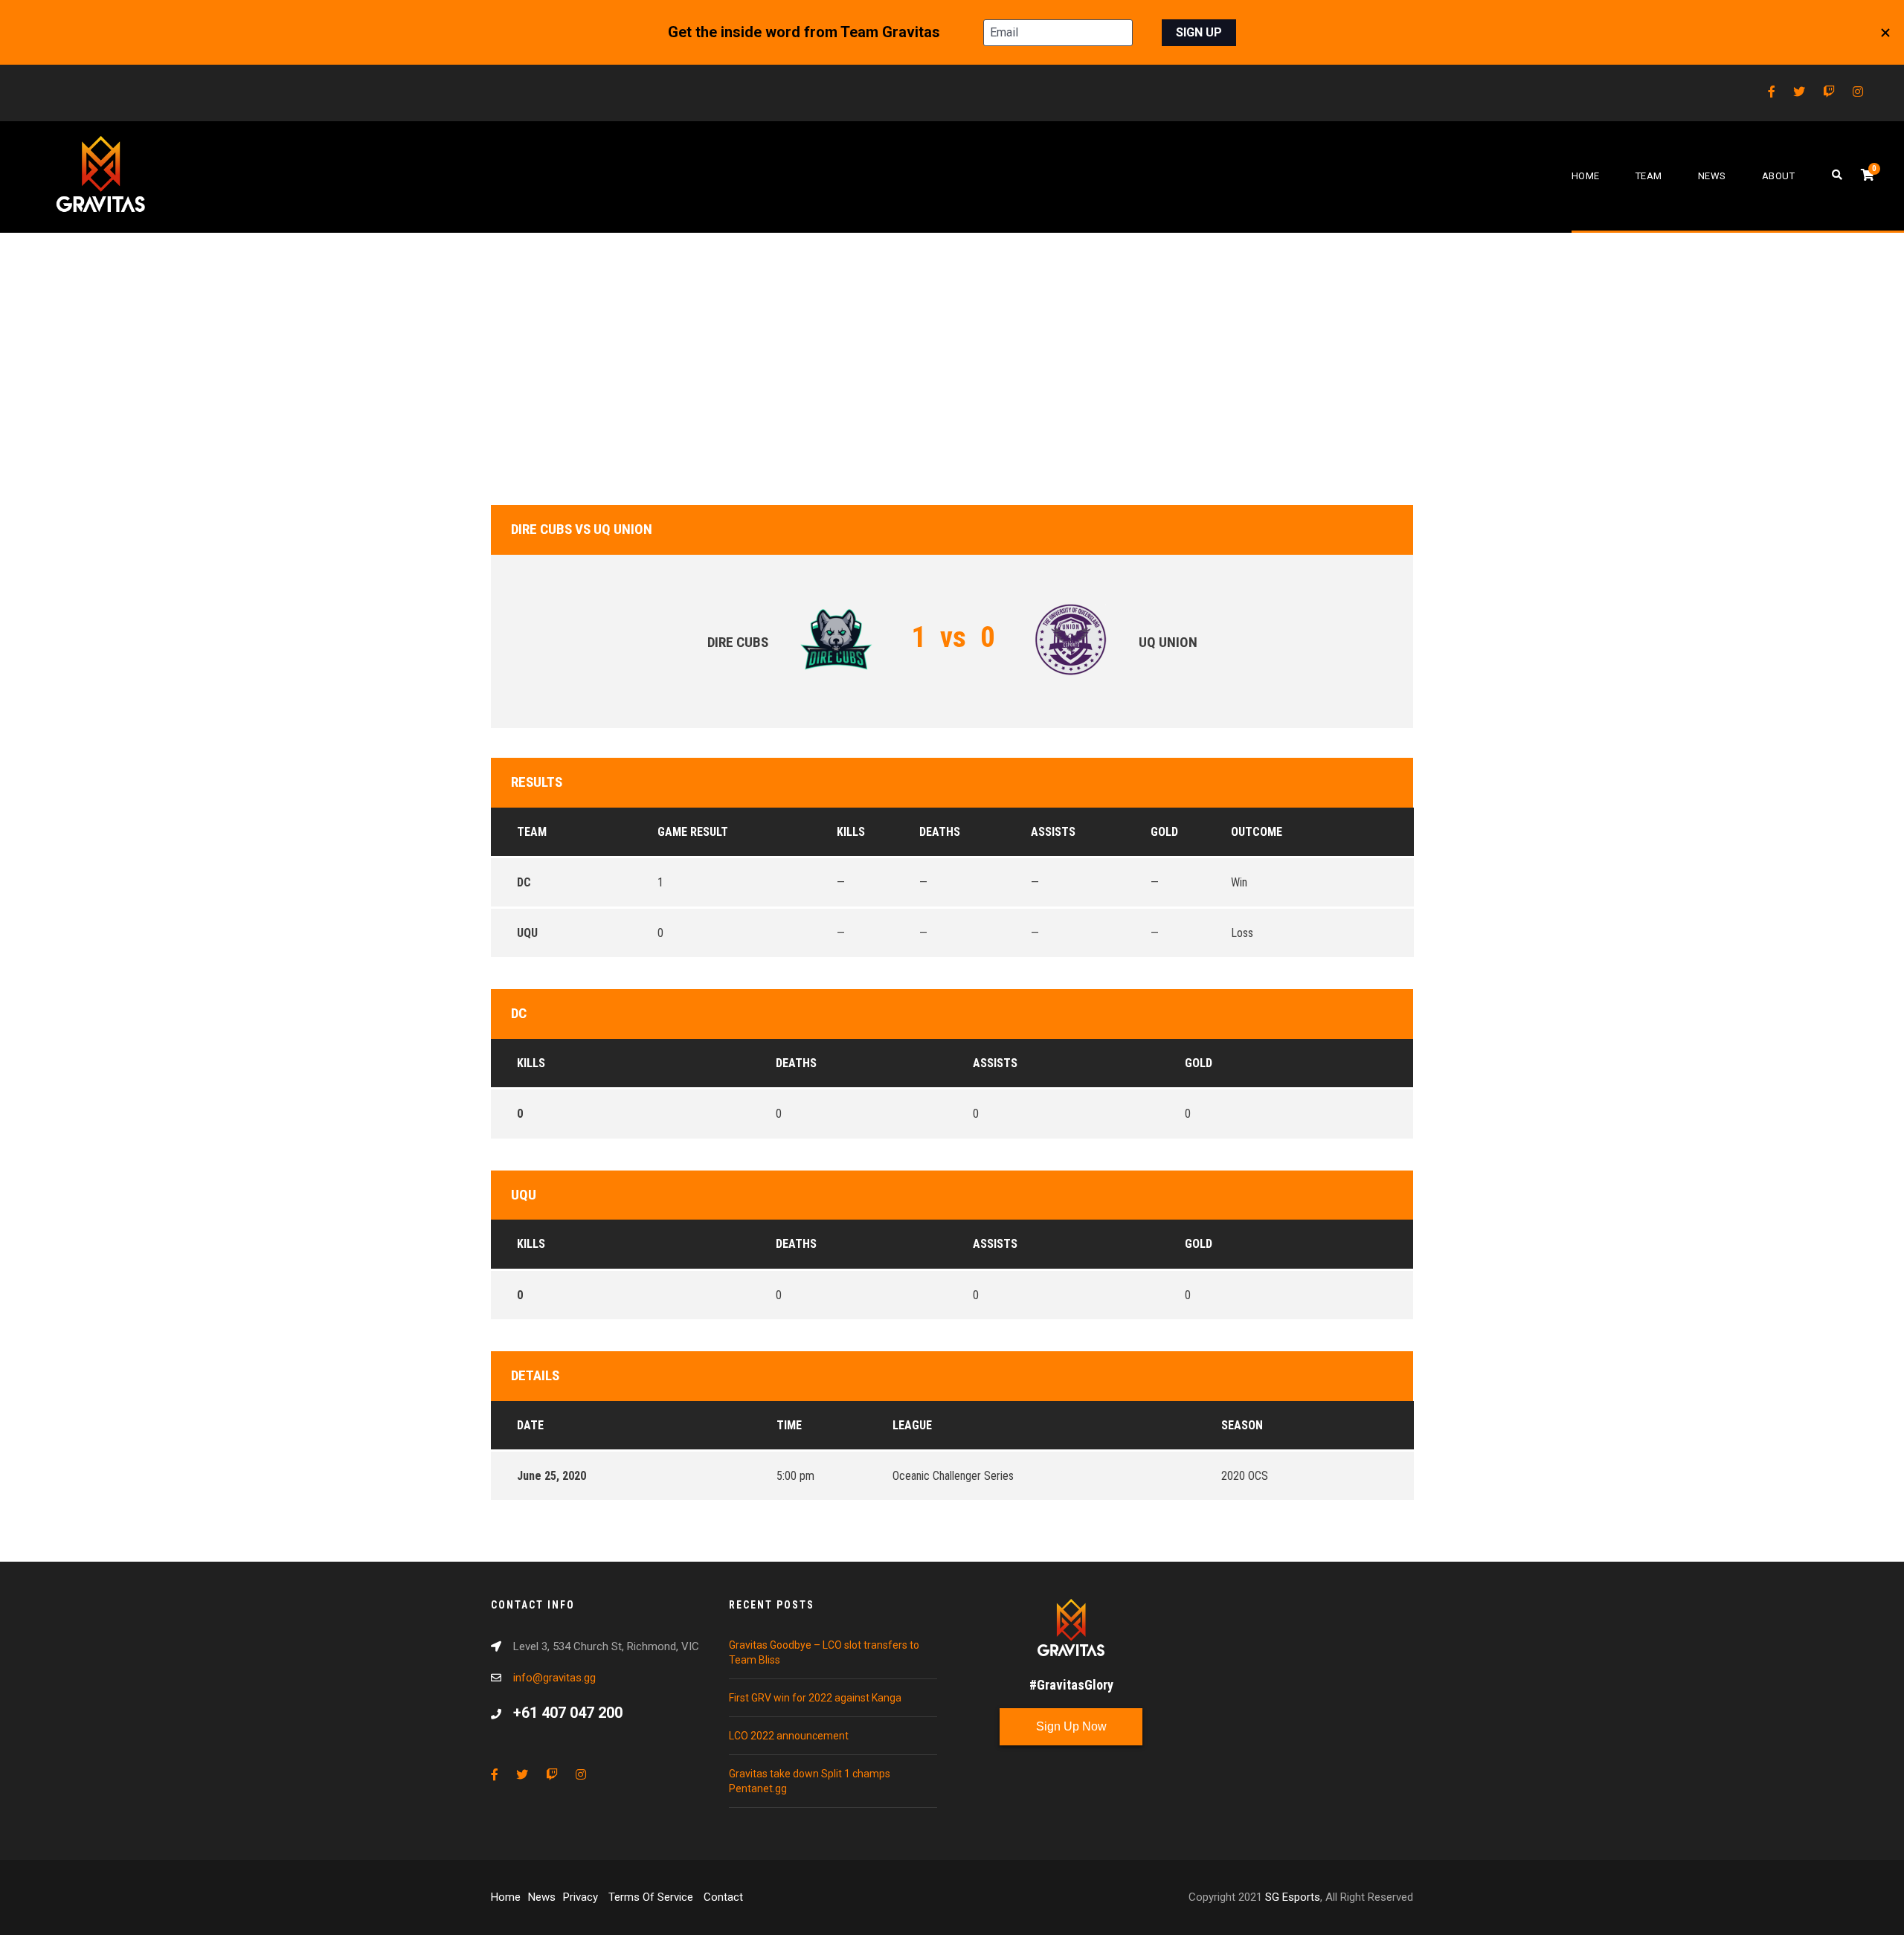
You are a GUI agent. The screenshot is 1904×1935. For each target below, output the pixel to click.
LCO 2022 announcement (789, 1736)
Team (1649, 176)
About (1779, 176)
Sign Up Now (1071, 1726)
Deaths (796, 1063)
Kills (531, 1063)
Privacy (582, 1897)
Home (1586, 176)
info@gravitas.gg (554, 1678)
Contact (723, 1897)
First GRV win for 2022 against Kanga (815, 1698)
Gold (1199, 1063)
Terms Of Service (652, 1897)
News (1712, 176)
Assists (995, 1063)
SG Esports (1293, 1897)
